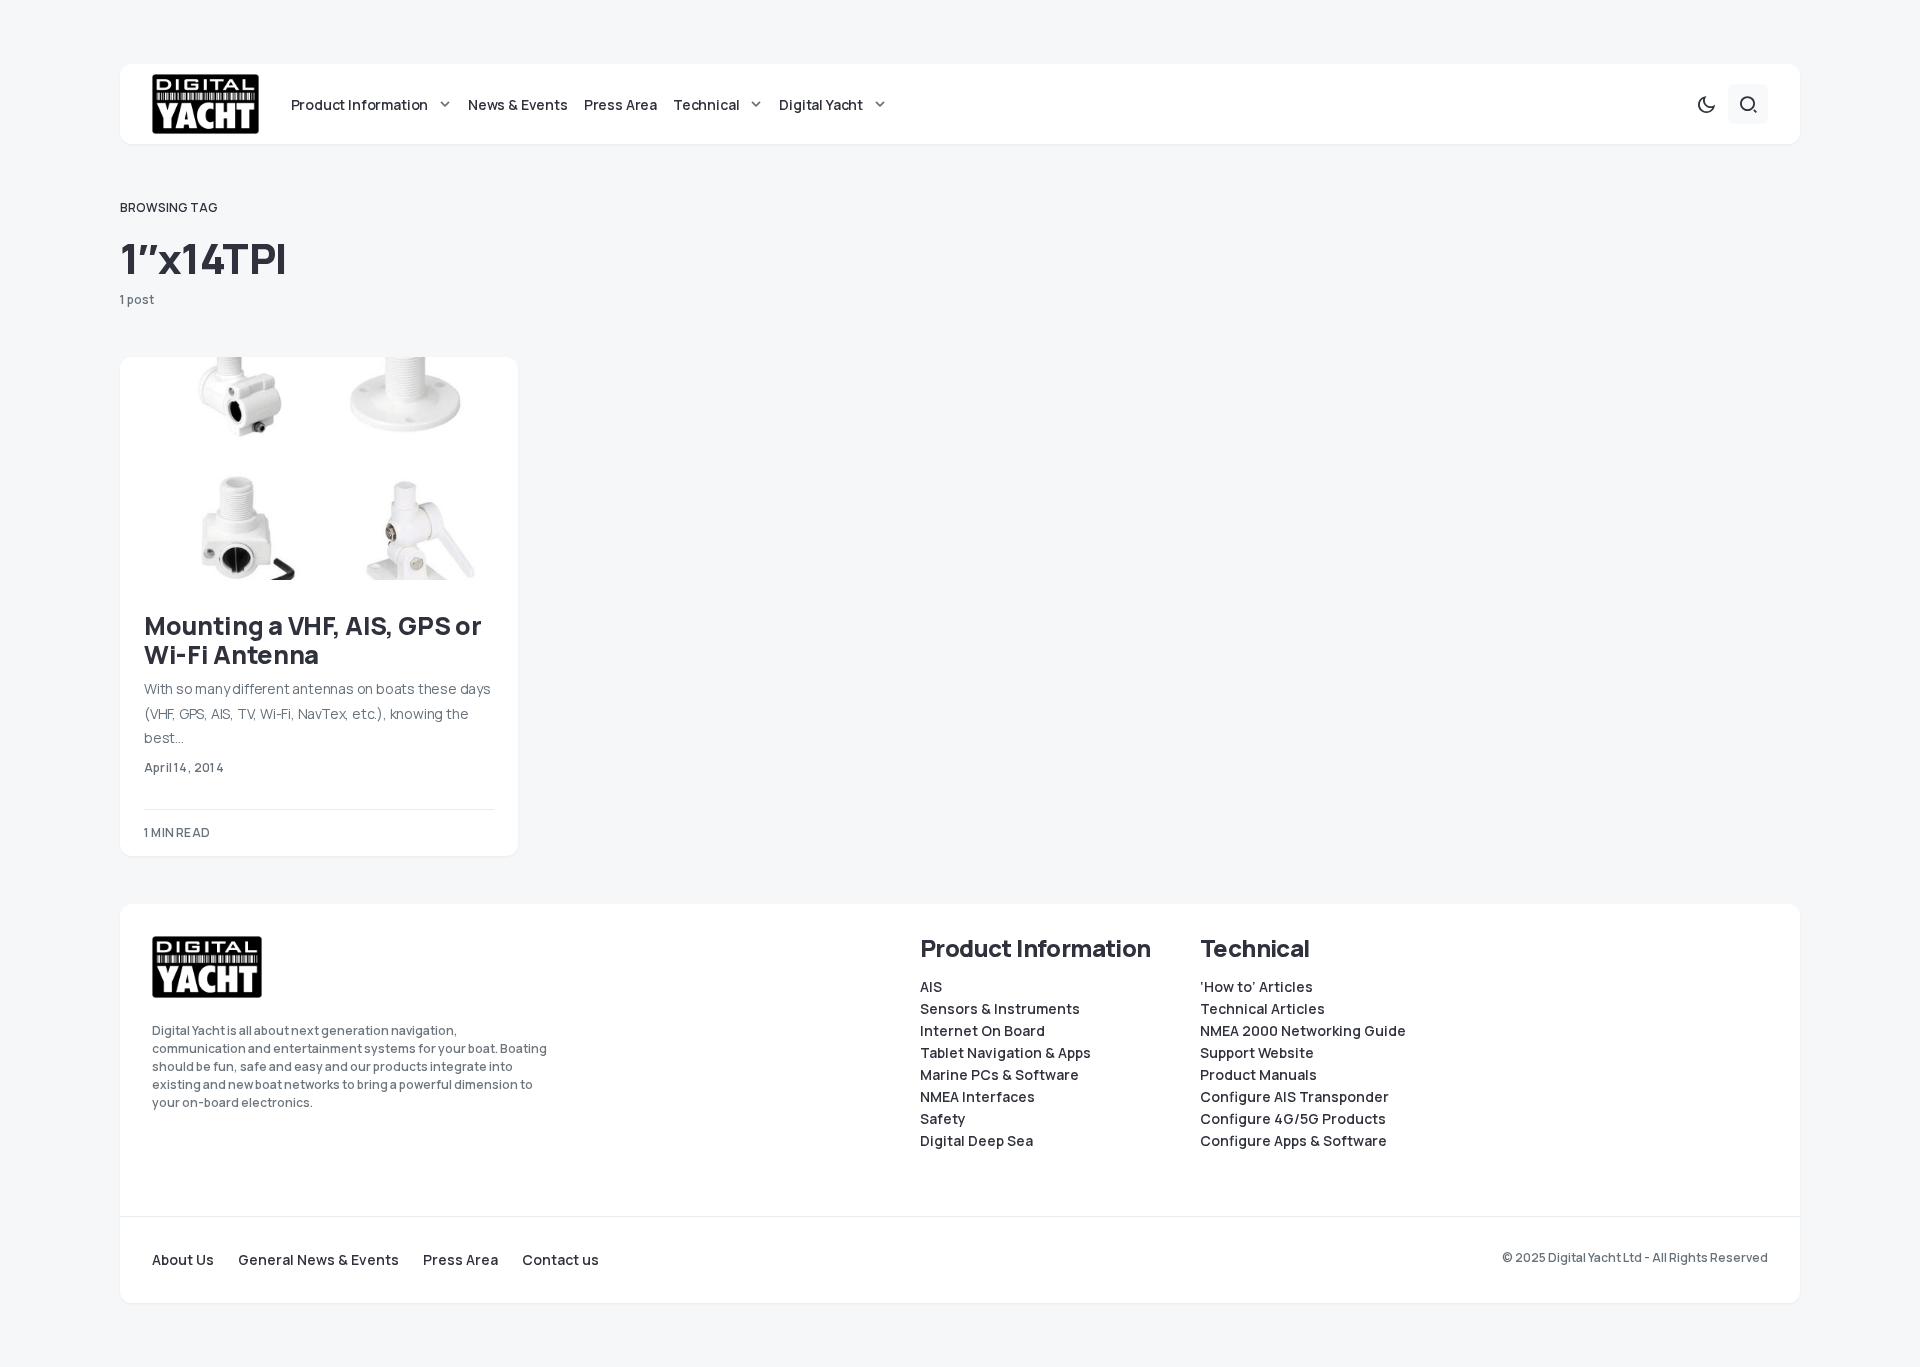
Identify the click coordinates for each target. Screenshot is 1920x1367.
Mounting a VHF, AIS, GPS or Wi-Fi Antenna (313, 640)
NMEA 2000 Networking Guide (1303, 1031)
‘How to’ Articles (1256, 987)
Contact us (560, 1260)
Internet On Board (982, 1031)
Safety (943, 1119)
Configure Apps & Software (1293, 1141)
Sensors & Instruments (1000, 1009)
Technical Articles (1262, 1009)
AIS (931, 987)
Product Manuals (1258, 1075)
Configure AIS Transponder (1294, 1097)
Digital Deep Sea (976, 1141)
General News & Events (318, 1260)
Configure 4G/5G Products (1293, 1119)
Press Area (460, 1260)
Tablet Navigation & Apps (1005, 1053)
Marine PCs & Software (999, 1075)
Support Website (1257, 1053)
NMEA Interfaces (977, 1097)
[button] (1706, 104)
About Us (183, 1260)
